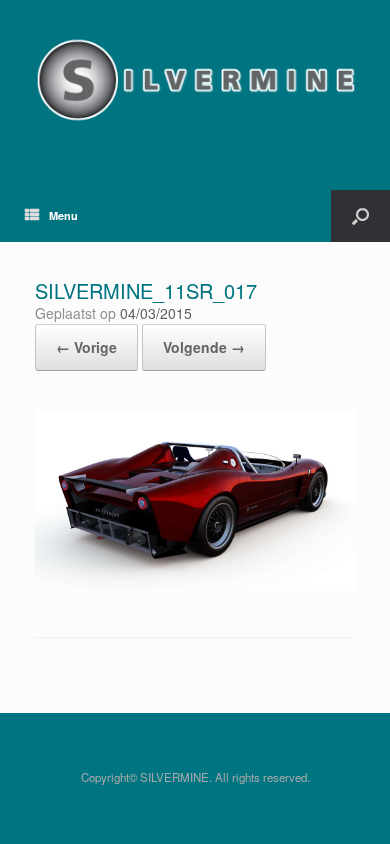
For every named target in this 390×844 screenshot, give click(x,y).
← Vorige (86, 347)
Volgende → (204, 347)
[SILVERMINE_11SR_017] (195, 585)
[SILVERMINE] (195, 80)
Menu (63, 215)
